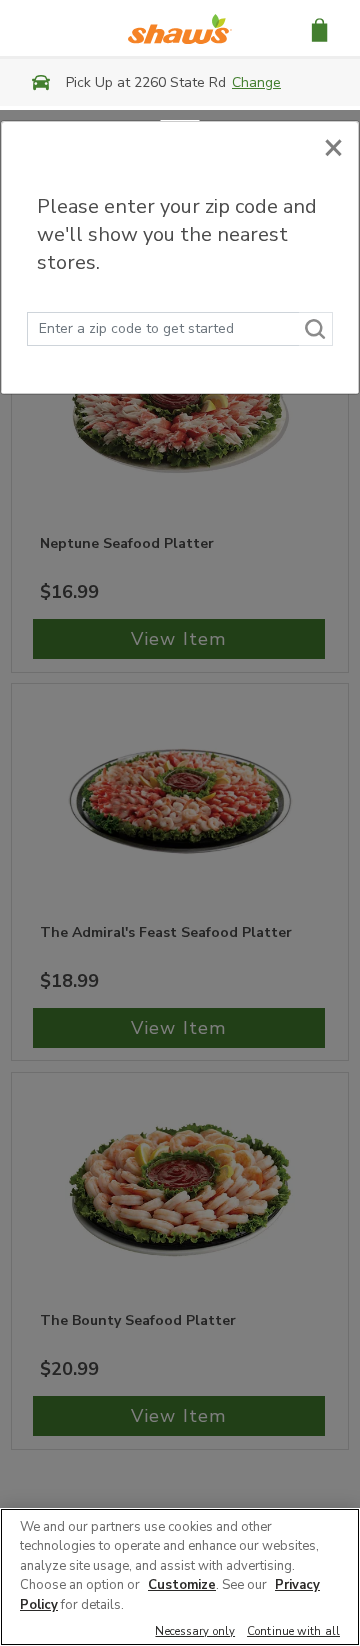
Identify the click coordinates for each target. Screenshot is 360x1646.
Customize (182, 1585)
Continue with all (293, 1632)
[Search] (316, 329)
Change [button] (256, 82)
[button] (319, 28)
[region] (180, 1577)
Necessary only (195, 1632)
